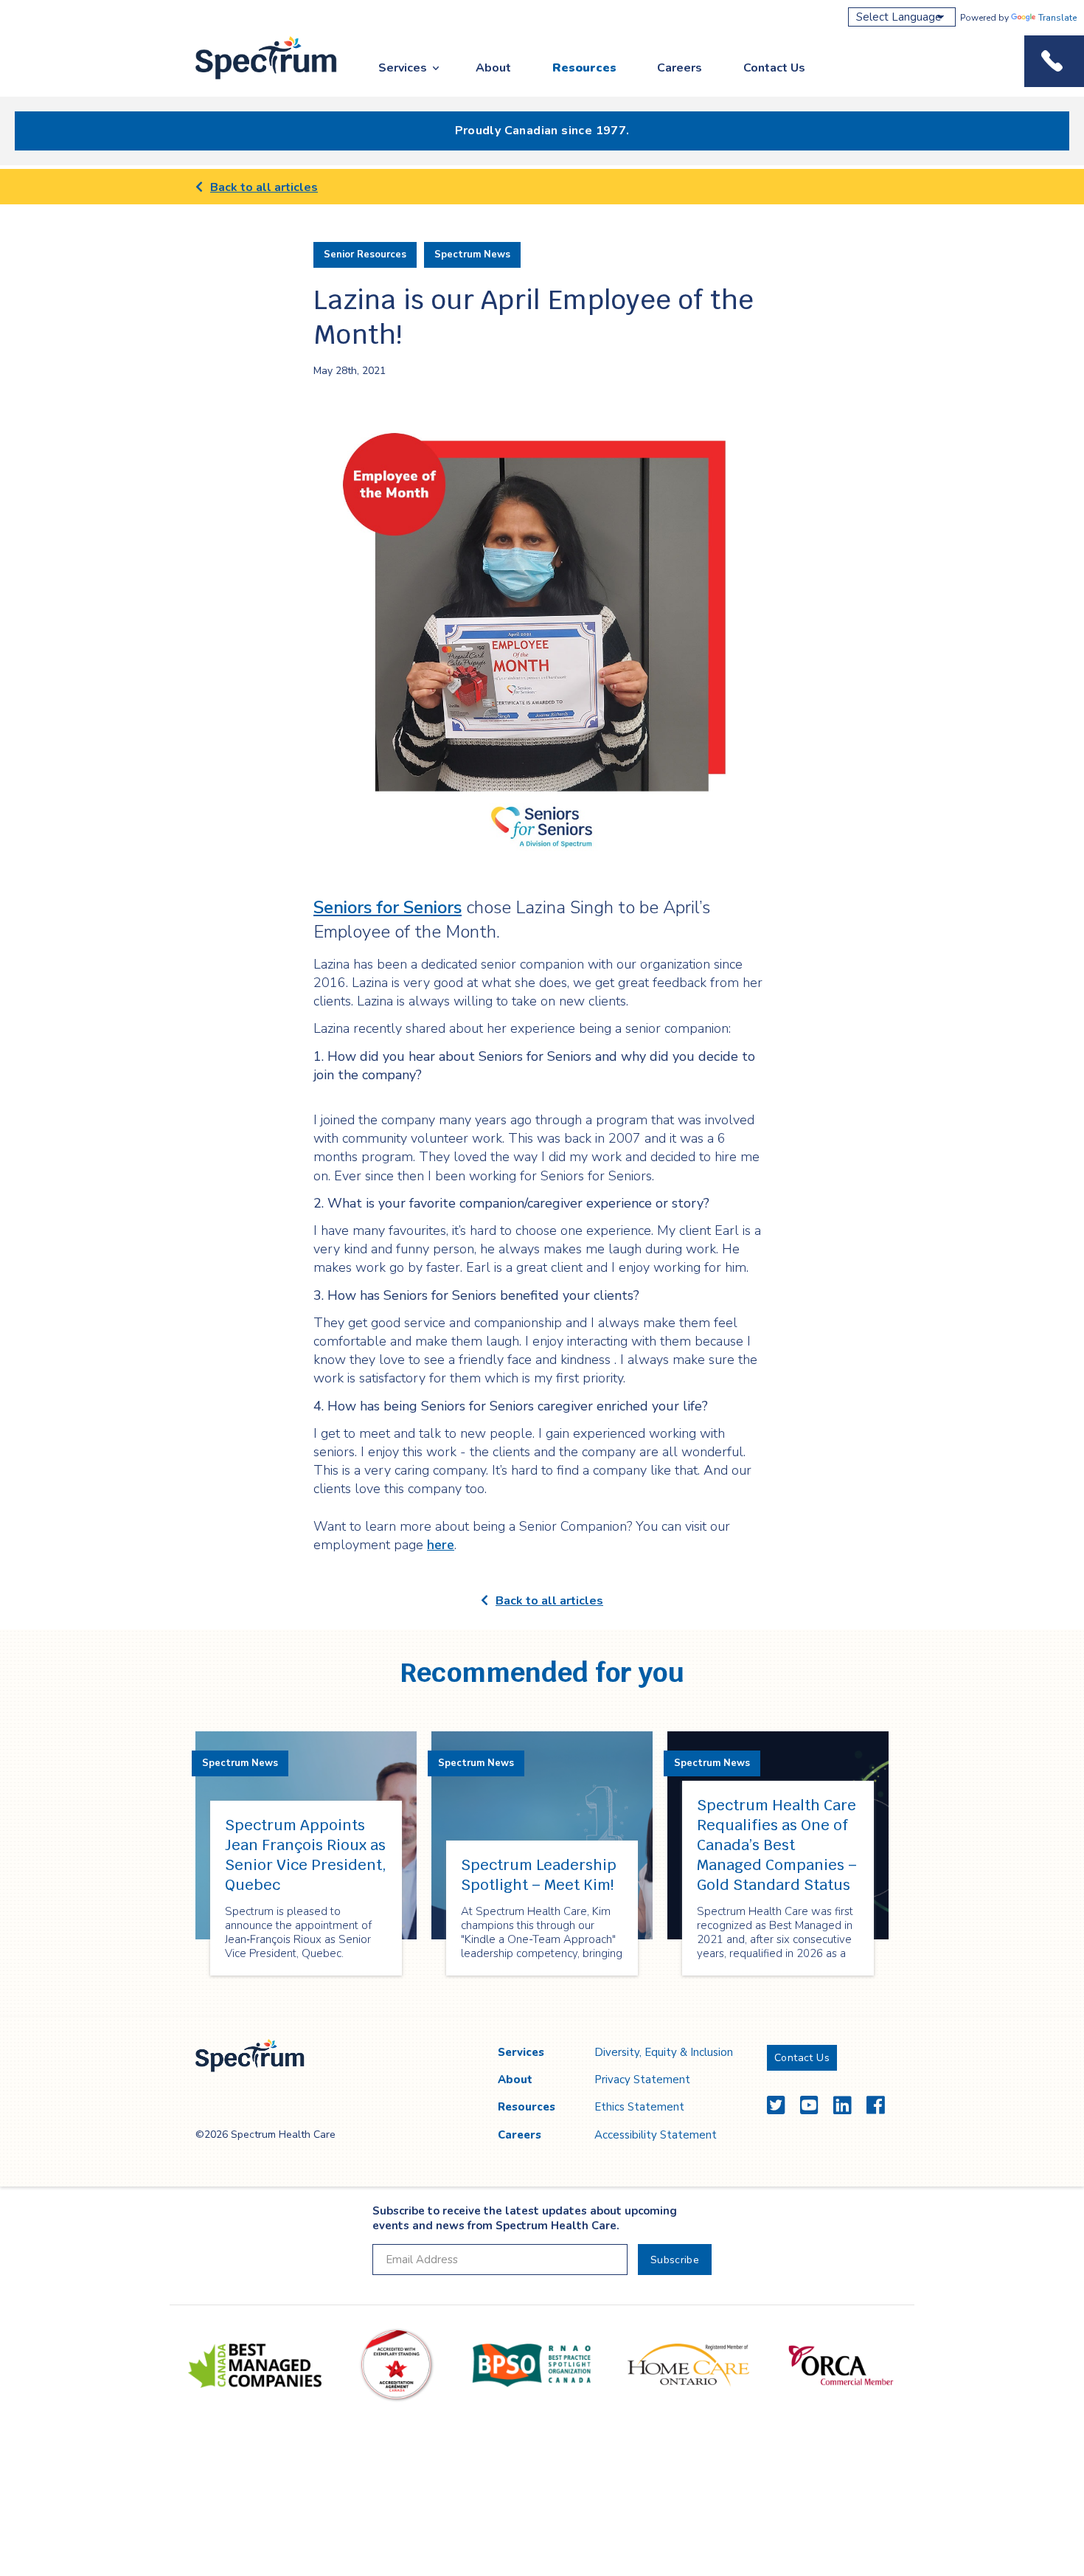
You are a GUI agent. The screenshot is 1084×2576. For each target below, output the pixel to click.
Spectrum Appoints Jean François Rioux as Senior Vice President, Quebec (306, 1855)
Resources (584, 68)
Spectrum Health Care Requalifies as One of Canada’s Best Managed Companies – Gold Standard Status (777, 1845)
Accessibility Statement (656, 2135)
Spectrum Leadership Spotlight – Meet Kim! (539, 1875)
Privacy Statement (642, 2080)
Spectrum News (472, 255)
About (493, 68)
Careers (680, 68)
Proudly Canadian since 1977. (542, 131)
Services (403, 68)
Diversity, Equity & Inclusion (664, 2052)
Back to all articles (264, 187)
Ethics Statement (639, 2107)
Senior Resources (365, 255)
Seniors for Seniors (388, 907)
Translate (1057, 18)
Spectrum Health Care (253, 80)
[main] (542, 1093)
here (441, 1545)
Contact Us (774, 68)
